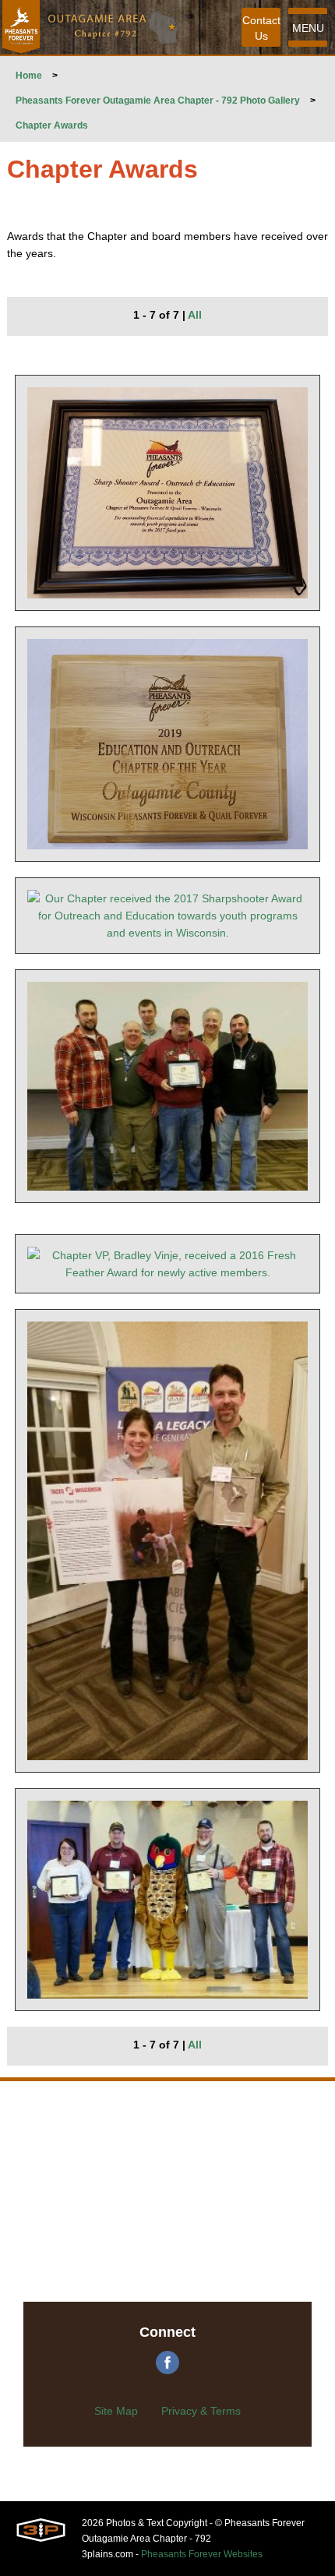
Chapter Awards (52, 125)
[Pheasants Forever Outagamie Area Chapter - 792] (21, 27)
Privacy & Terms (201, 2411)
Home (29, 76)
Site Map (116, 2411)
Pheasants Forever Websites (202, 2554)
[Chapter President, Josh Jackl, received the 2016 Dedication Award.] (168, 1900)
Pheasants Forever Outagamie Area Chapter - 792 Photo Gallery (158, 101)
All (195, 315)
